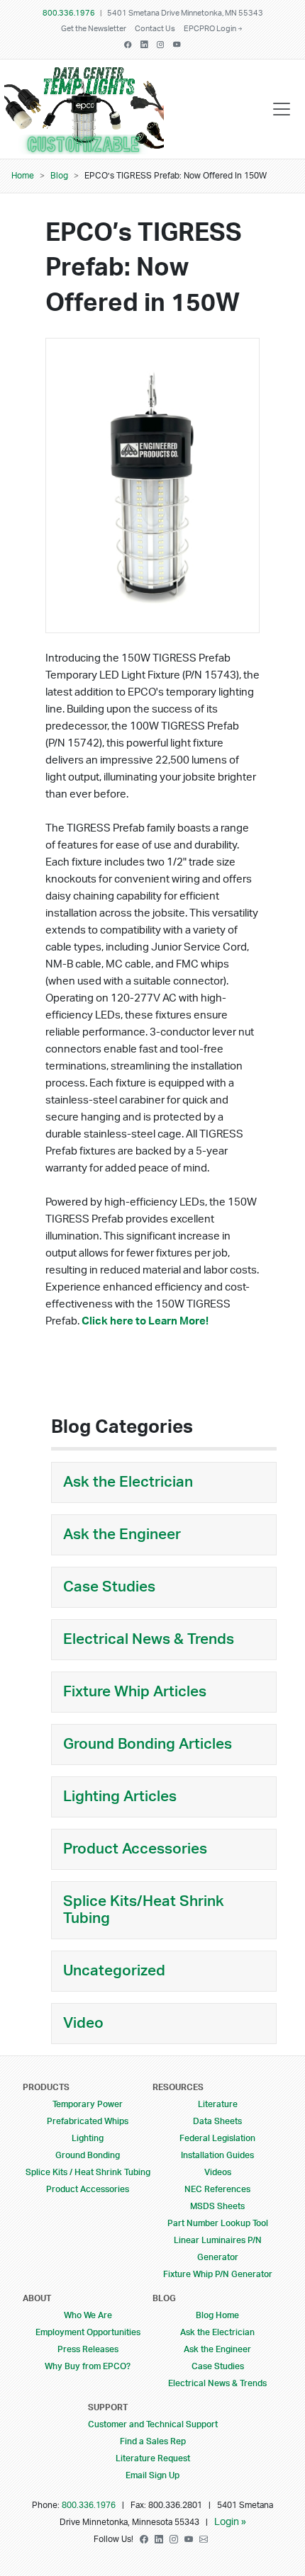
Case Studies (109, 1587)
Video (83, 2023)
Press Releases (88, 2349)
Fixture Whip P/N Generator (218, 2274)
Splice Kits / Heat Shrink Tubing (88, 2172)
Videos (218, 2172)
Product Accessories (135, 1849)
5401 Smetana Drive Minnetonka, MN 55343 (185, 13)
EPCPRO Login (210, 29)
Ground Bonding (88, 2155)
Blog (59, 176)
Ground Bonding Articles (148, 1744)
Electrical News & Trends (149, 1639)
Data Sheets (217, 2121)
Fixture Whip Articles (135, 1692)
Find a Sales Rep (153, 2441)
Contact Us (155, 29)
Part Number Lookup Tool (218, 2223)
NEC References (217, 2189)
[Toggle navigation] (282, 109)
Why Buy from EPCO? (88, 2366)
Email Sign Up (152, 2475)
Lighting (88, 2138)
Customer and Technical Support (153, 2424)
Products (46, 2087)
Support (108, 2407)
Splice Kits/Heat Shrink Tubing (144, 1910)
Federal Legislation (217, 2138)
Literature (218, 2104)
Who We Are (88, 2315)
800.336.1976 (69, 13)
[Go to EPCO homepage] (88, 144)
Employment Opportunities (88, 2332)
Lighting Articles (120, 1797)
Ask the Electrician (128, 1482)
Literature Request (153, 2458)
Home (23, 176)
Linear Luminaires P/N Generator (218, 2249)
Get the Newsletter (94, 29)
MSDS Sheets (217, 2206)
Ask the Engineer (122, 1534)
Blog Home (217, 2315)
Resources (178, 2087)
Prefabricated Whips (88, 2121)
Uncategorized (114, 1971)
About (37, 2298)
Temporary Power (88, 2104)
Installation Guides (217, 2155)
